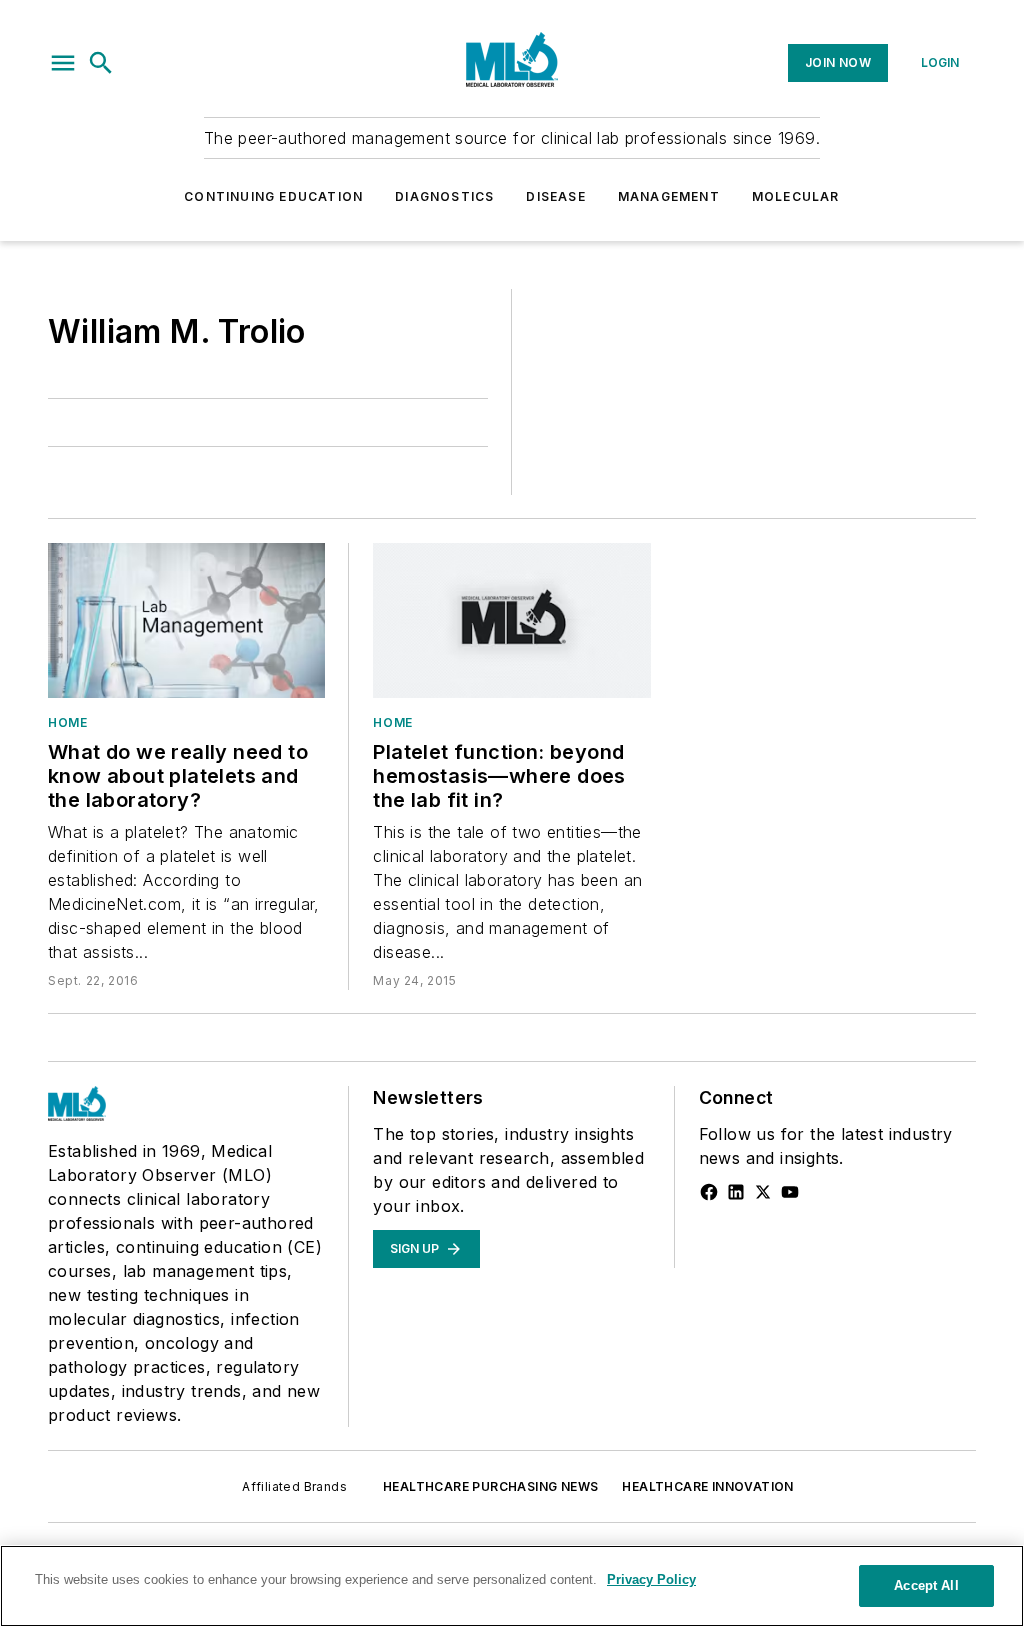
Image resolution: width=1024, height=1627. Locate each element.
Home (67, 722)
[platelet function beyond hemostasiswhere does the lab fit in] (511, 620)
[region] (512, 1586)
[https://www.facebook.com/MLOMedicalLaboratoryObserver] (709, 1192)
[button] (63, 63)
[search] (101, 63)
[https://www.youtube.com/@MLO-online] (790, 1192)
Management (669, 196)
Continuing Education (273, 196)
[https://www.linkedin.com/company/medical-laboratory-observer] (736, 1192)
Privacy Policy (651, 1579)
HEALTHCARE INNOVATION (707, 1486)
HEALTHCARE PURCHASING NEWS (490, 1486)
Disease (555, 196)
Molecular (796, 196)
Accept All (926, 1585)
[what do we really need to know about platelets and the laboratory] (186, 620)
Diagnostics (444, 196)
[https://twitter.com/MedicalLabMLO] (763, 1192)
